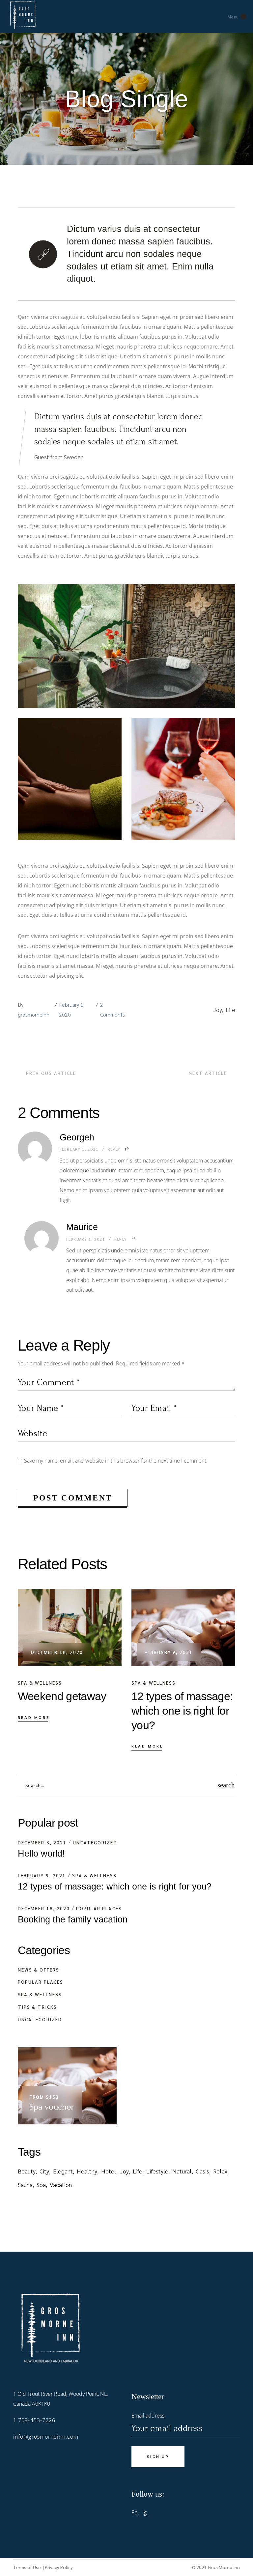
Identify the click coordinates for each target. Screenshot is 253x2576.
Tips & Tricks (37, 2007)
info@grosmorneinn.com (46, 2437)
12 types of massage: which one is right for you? (115, 1887)
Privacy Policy (59, 2567)
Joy (218, 1009)
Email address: (149, 2416)
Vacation (61, 2184)
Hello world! (41, 1854)
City (44, 2171)
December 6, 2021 (42, 1842)
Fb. (136, 2512)
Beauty (27, 2171)
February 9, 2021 (169, 1652)
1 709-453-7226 (34, 2420)
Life (230, 1009)
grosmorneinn (34, 1014)
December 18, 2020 (57, 1652)
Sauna (25, 2184)
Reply (114, 1149)
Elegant (63, 2171)
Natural (182, 2171)
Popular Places (99, 1908)
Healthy (87, 2171)
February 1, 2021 (79, 1149)
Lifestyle (157, 2171)
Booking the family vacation (73, 1919)
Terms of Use (28, 2567)
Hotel (109, 2171)
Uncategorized (95, 1842)
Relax (220, 2171)
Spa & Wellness (40, 1683)
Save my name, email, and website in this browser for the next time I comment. (116, 1461)
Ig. (145, 2512)
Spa (41, 2184)
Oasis (202, 2171)
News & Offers (39, 1970)
